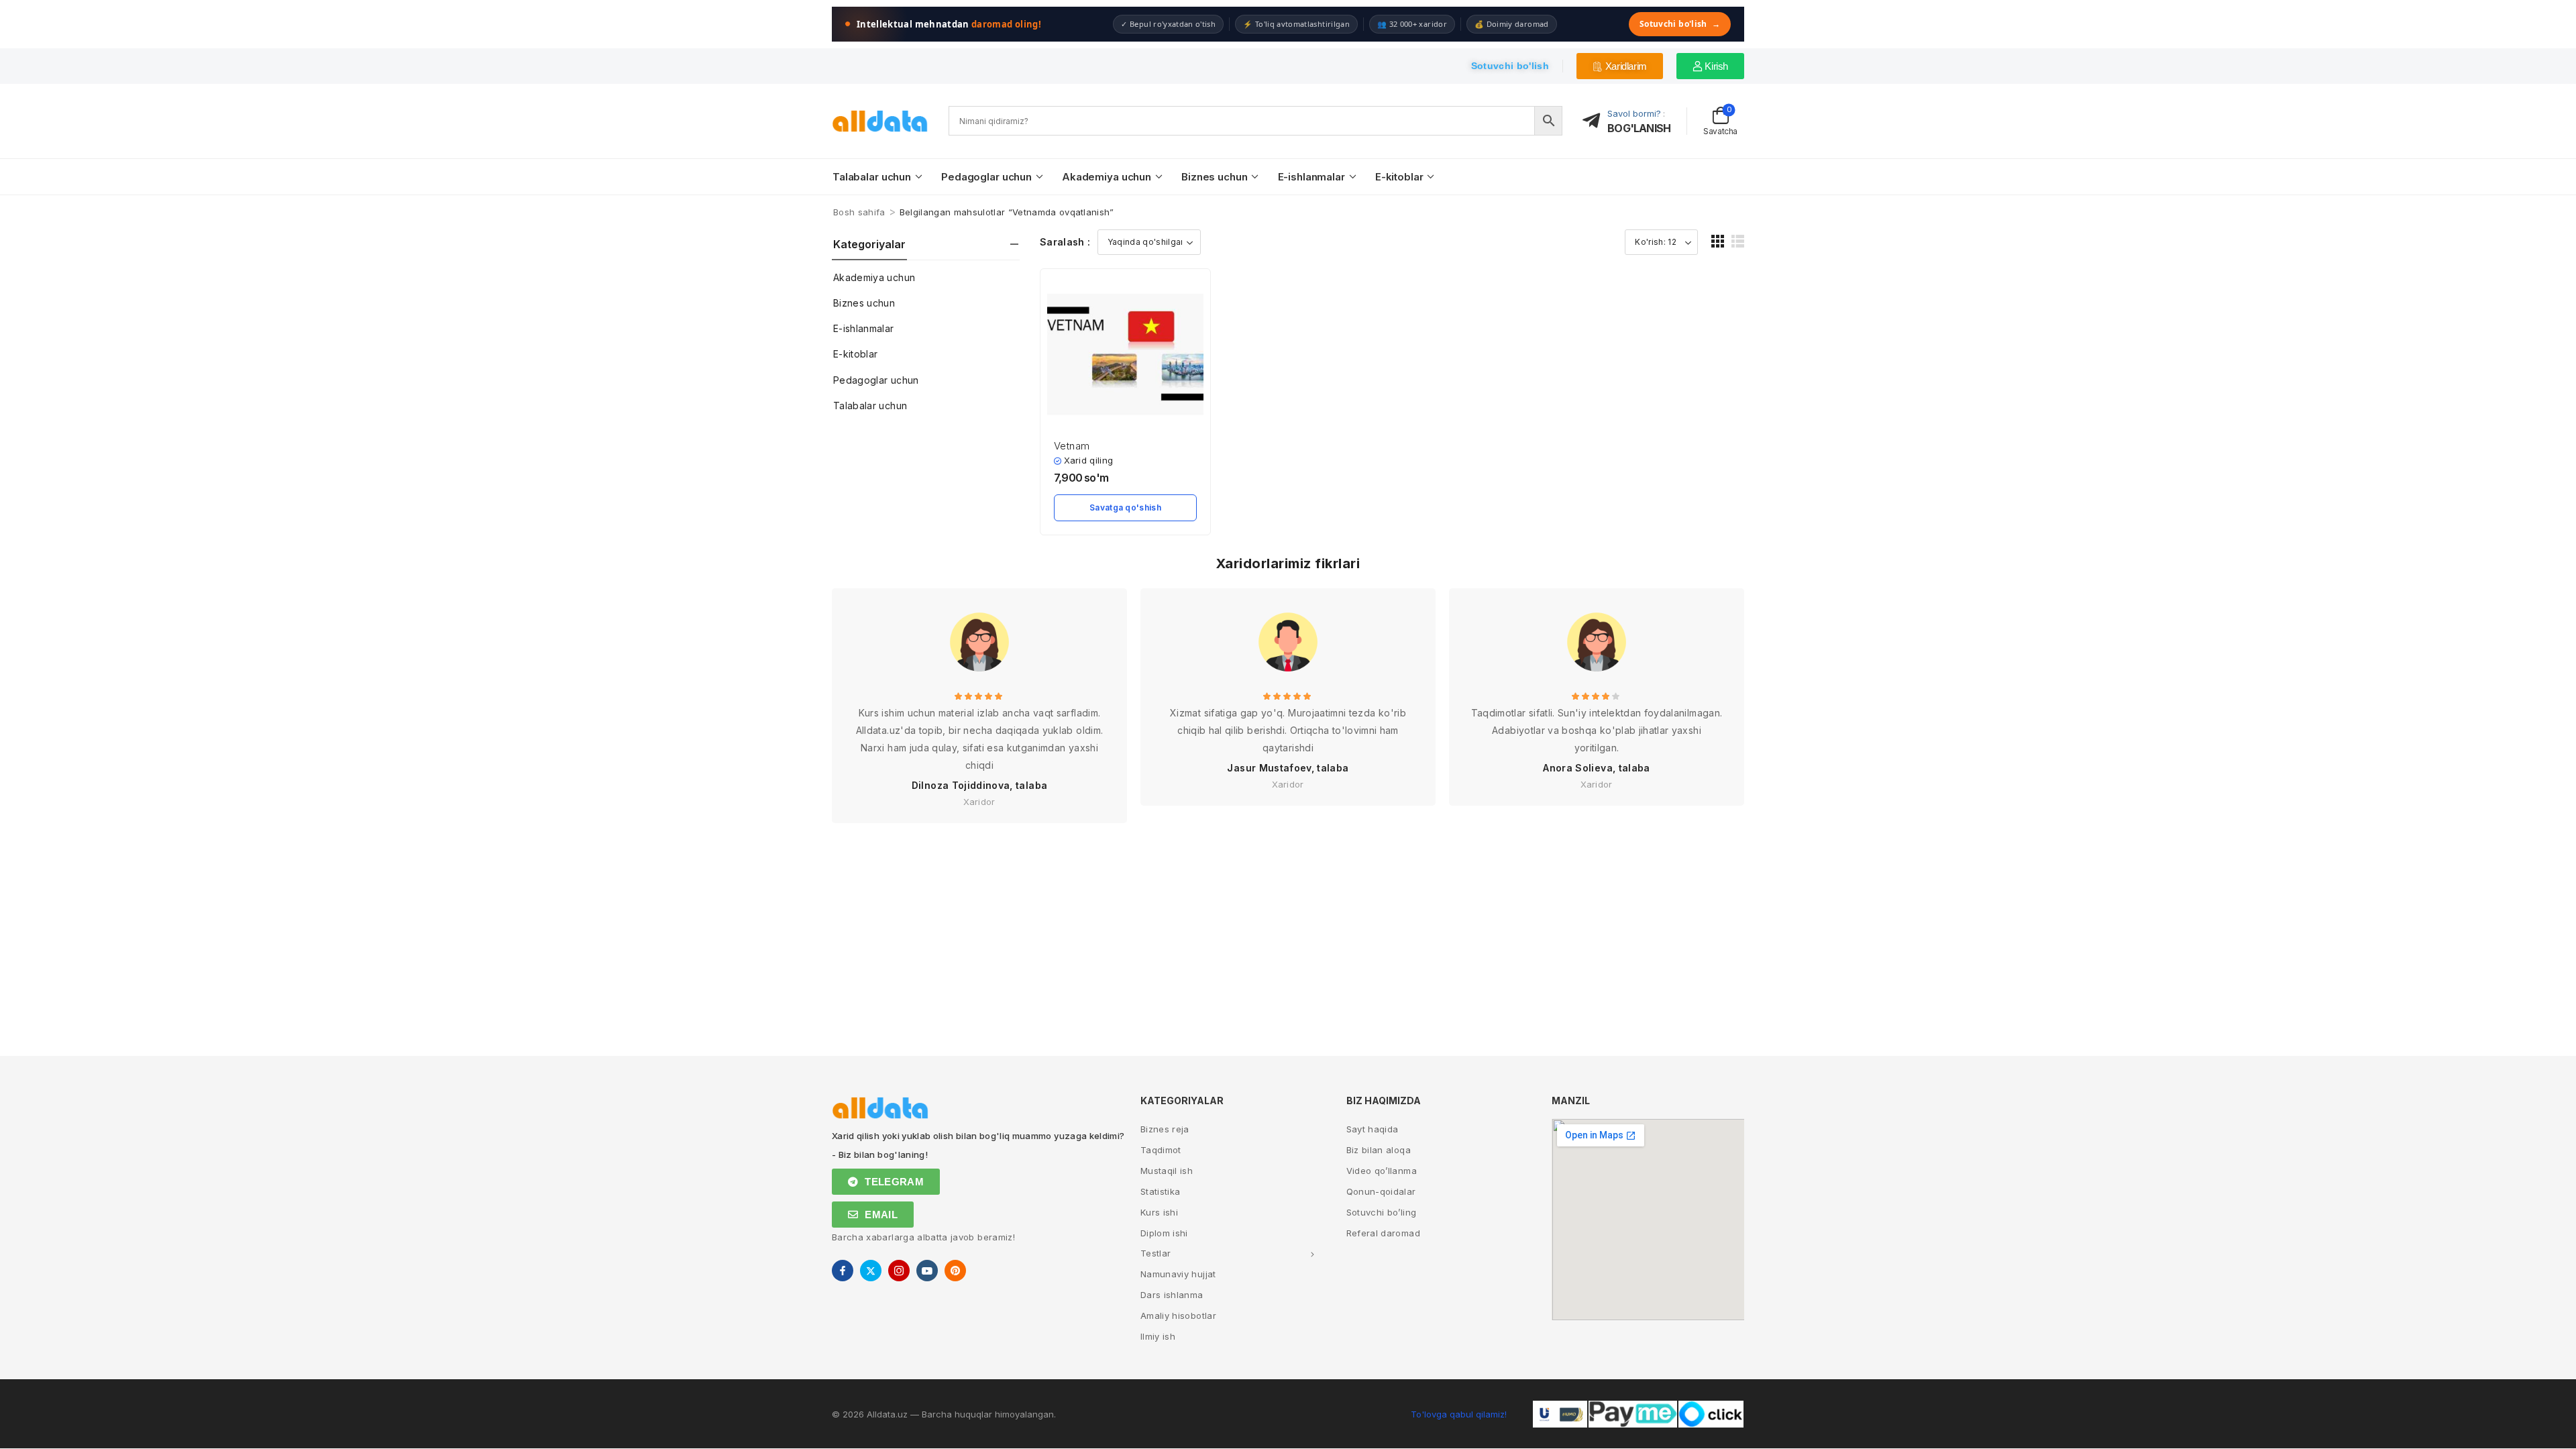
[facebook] (843, 1271)
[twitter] (871, 1271)
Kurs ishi (1159, 1212)
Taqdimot (1161, 1150)
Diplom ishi (1164, 1233)
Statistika (1161, 1191)
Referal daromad (1383, 1233)
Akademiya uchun (1107, 177)
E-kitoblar (1399, 177)
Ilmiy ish (1158, 1336)
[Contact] (1595, 121)
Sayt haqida (1373, 1129)
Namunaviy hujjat (1178, 1274)
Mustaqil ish (1167, 1171)
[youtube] (927, 1271)
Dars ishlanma (1172, 1295)
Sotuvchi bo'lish (1680, 24)
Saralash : (1065, 242)
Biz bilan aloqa (1379, 1150)
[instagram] (899, 1271)
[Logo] (880, 121)
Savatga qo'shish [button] (1125, 507)
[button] (1718, 241)
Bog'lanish (1639, 128)
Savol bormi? (1634, 113)
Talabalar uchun (872, 177)
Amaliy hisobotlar (1178, 1316)
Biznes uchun (1214, 177)
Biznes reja (1165, 1129)
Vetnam (1072, 446)
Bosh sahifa (859, 212)
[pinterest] (955, 1271)
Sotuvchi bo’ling (1382, 1212)
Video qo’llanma (1382, 1171)
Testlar (1156, 1253)
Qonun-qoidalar (1381, 1191)
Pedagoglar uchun (986, 177)
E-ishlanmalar (1311, 177)
